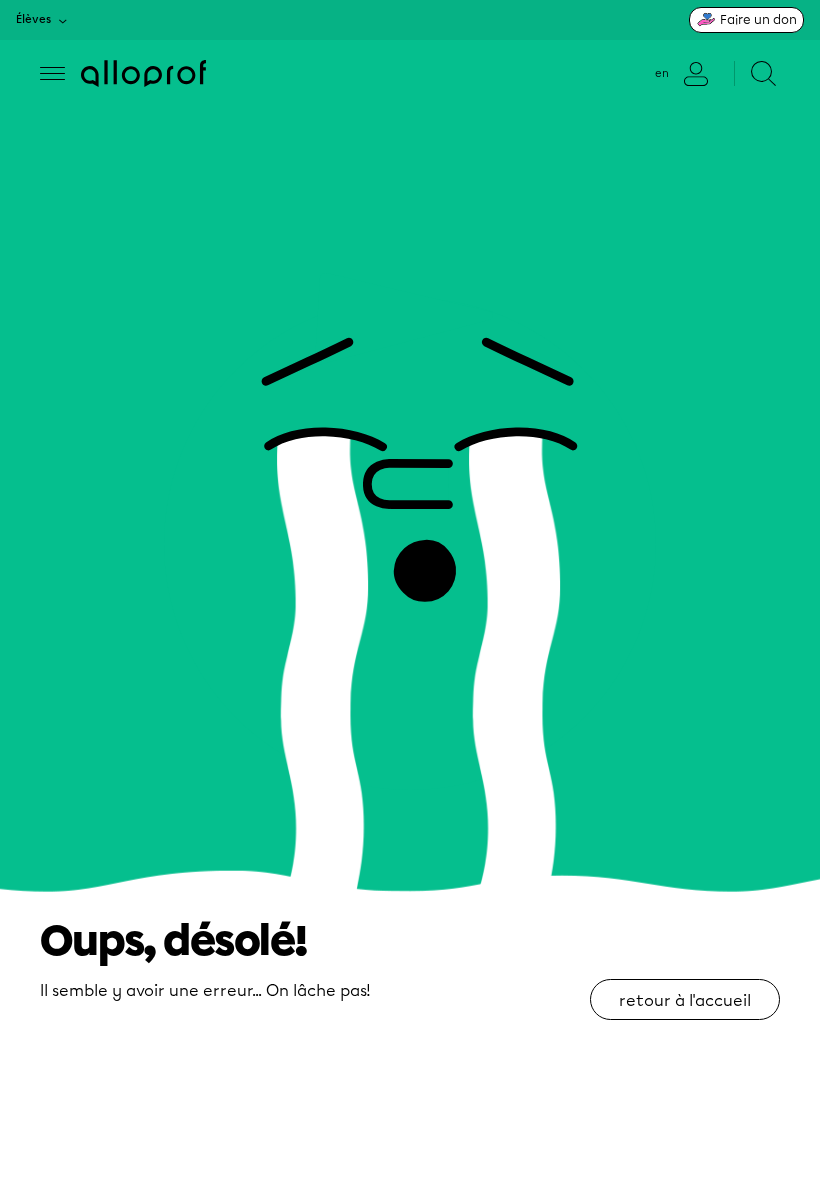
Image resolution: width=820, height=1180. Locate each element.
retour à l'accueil (685, 1000)
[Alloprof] (143, 73)
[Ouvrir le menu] (52, 73)
